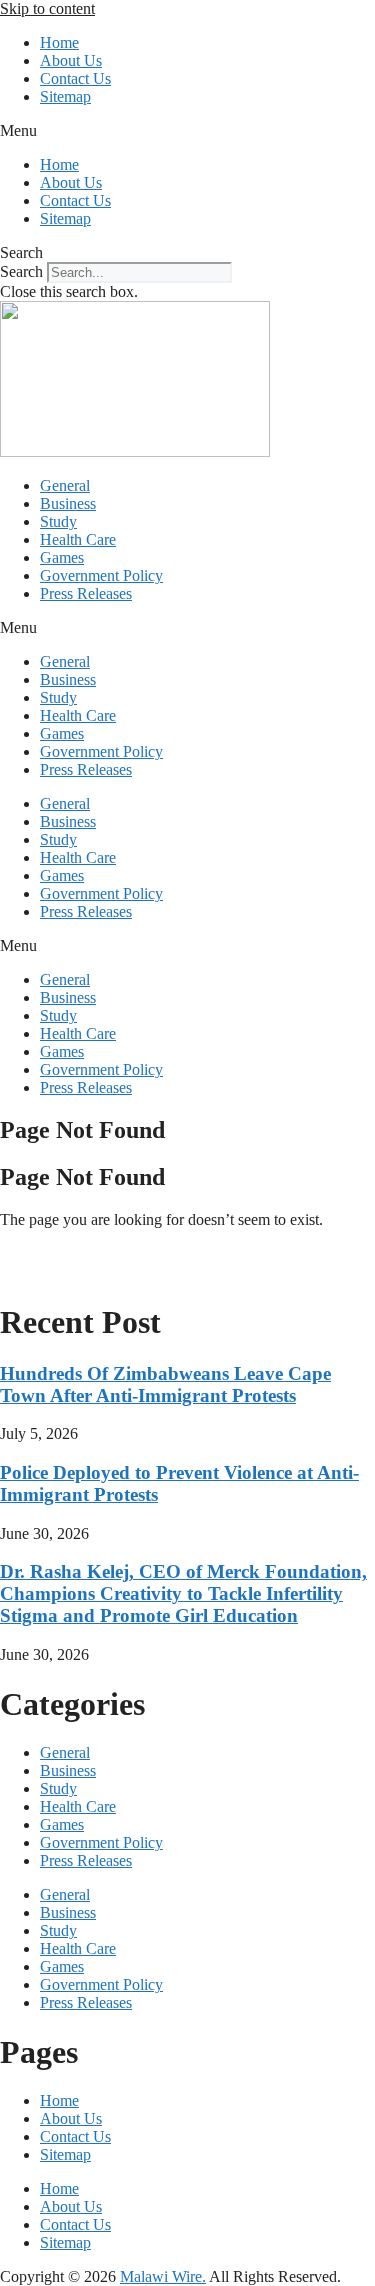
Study (58, 521)
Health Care (78, 539)
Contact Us (75, 78)
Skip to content (47, 8)
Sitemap (65, 96)
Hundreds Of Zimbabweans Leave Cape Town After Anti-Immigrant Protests (165, 1384)
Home (59, 42)
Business (68, 503)
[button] (187, 131)
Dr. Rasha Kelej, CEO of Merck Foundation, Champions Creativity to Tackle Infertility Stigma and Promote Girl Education (183, 1593)
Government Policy (101, 575)
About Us (71, 60)
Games (62, 557)
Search (21, 271)
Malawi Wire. (163, 2276)
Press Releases (86, 593)
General (65, 485)
